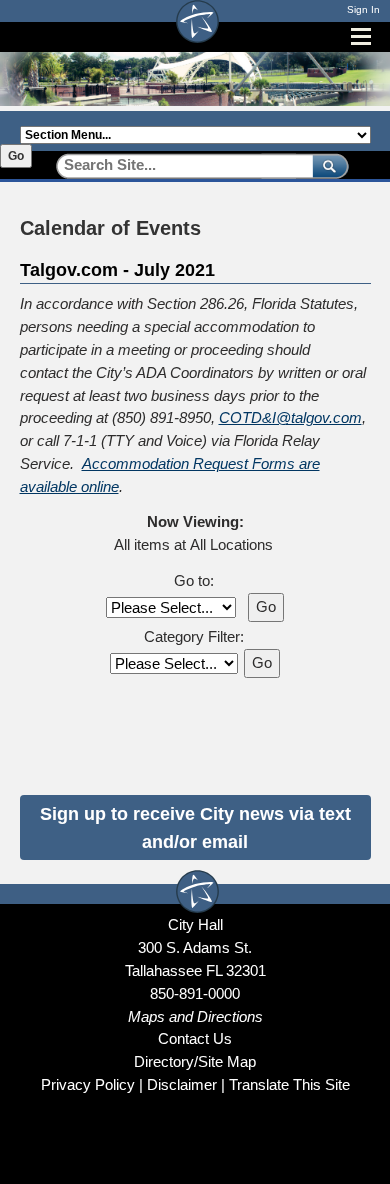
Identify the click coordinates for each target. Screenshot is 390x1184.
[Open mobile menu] (361, 36)
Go (16, 156)
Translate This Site (289, 1084)
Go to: (194, 580)
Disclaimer (182, 1084)
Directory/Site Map (195, 1061)
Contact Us (195, 1038)
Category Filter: (194, 636)
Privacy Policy (88, 1084)
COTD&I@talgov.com (290, 417)
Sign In (363, 9)
